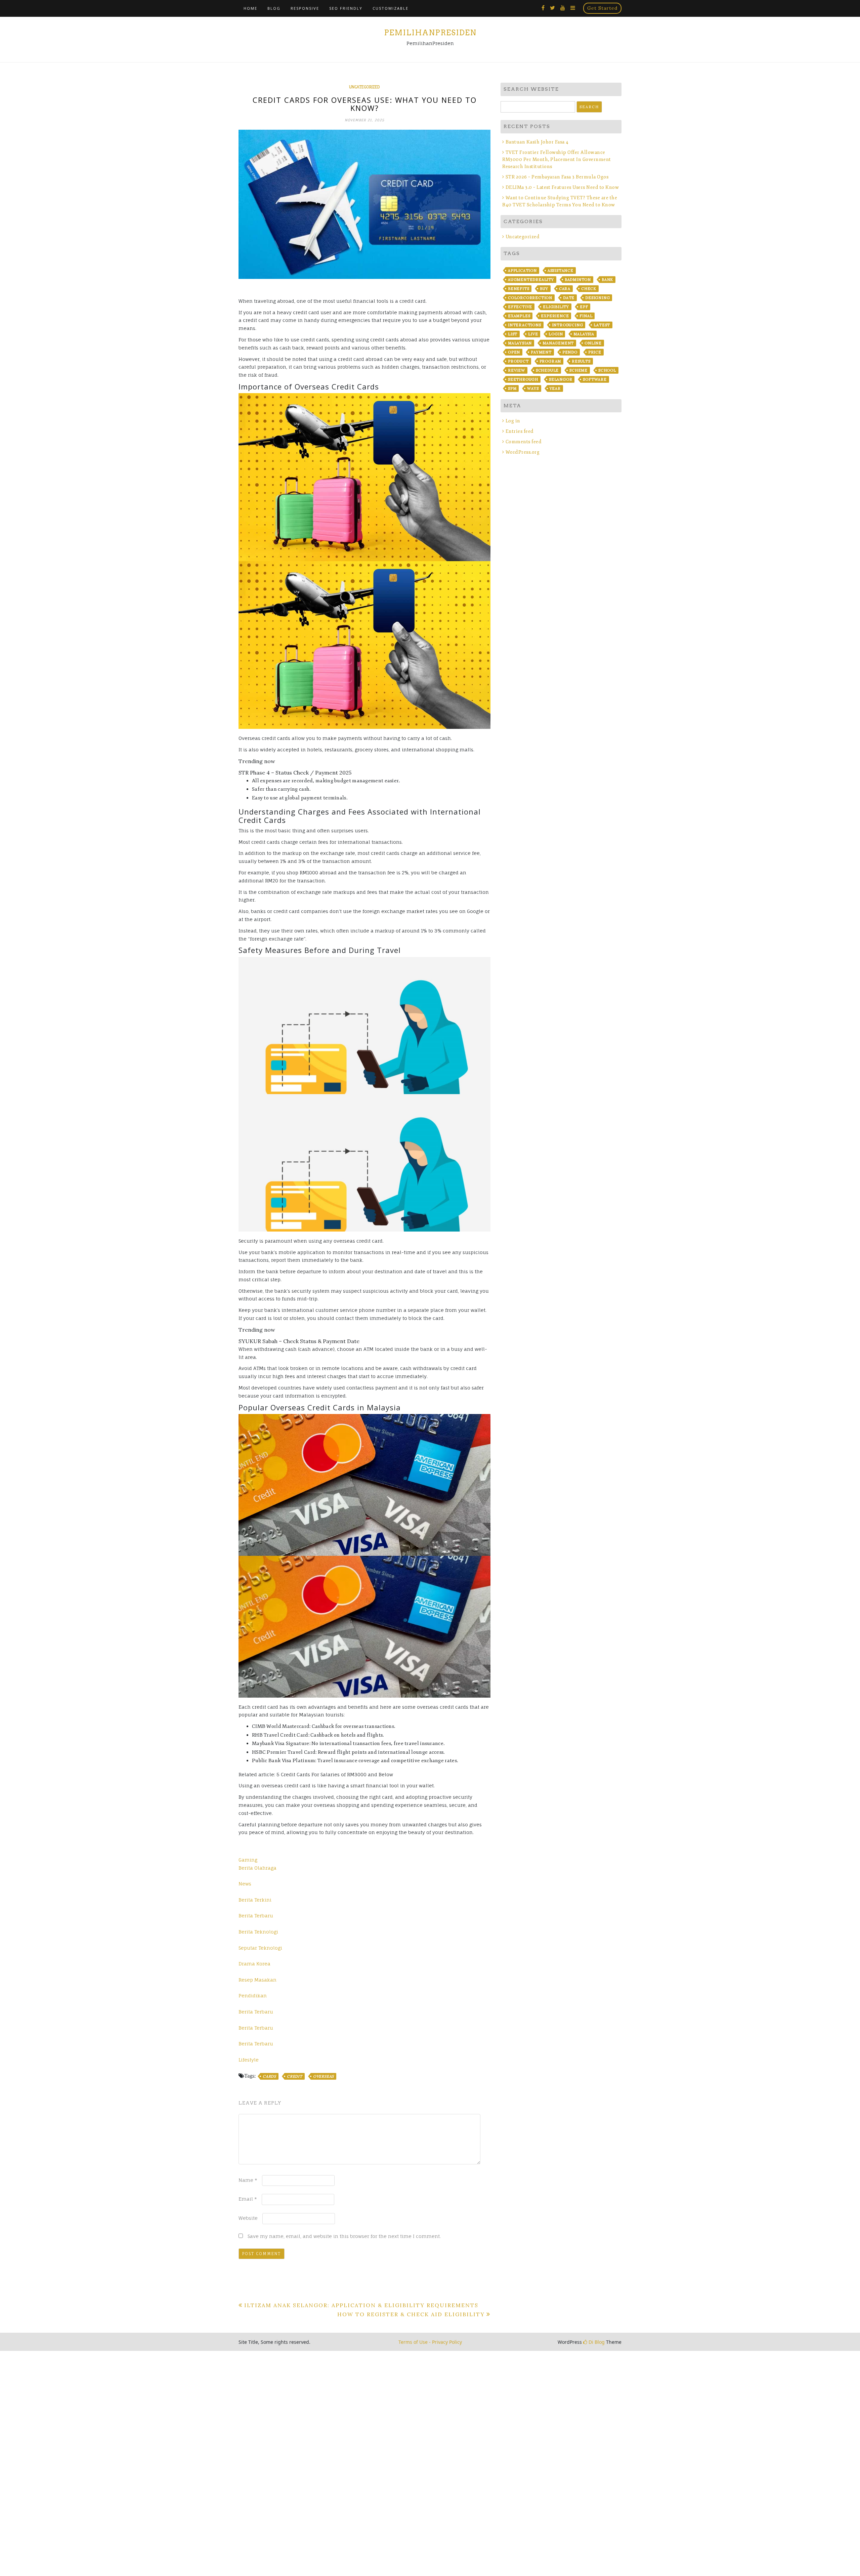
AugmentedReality (531, 280)
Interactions (525, 325)
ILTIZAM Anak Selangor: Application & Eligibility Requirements (361, 2305)
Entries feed (520, 431)
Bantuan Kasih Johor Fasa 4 (537, 142)
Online (593, 343)
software (595, 379)
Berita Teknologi (258, 1932)
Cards (269, 2076)
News (245, 1884)
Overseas (324, 2076)
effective (520, 307)
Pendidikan (253, 1996)
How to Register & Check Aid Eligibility (411, 2314)
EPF (584, 307)
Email (248, 2199)
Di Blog (596, 2342)
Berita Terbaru (256, 1916)
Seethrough (523, 379)
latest (602, 325)
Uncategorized (364, 87)
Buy (544, 289)
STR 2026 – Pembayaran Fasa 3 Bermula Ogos (557, 177)
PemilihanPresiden (430, 33)
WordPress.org (523, 452)
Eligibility (556, 307)
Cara (565, 289)
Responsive (305, 8)
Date (569, 298)
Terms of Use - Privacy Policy (430, 2342)
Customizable (391, 8)
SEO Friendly (346, 8)
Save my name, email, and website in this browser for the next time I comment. (344, 2236)
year (555, 388)
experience (555, 316)
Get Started (602, 8)
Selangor (561, 379)
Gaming (248, 1860)
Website (248, 2218)
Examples (519, 316)
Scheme (578, 370)
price (595, 352)
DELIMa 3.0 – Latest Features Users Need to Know (562, 187)
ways (533, 388)
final (586, 316)
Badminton (578, 280)
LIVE (533, 334)
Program (550, 361)
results (581, 361)
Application (522, 271)
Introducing (568, 325)
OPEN (514, 352)
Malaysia (584, 334)
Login (556, 334)
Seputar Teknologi (260, 1948)
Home (250, 8)
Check (589, 289)
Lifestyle (249, 2060)
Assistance (561, 271)
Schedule (547, 370)
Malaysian (520, 343)
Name (248, 2180)
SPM (512, 388)
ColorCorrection (530, 298)
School (607, 370)
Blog (274, 8)
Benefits (519, 289)
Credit (295, 2076)
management (558, 343)
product (518, 361)
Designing (597, 298)
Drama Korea (254, 1964)
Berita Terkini (255, 1900)
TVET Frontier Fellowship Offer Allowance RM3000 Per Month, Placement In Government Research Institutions (557, 159)
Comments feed (524, 442)
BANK (607, 280)
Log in (513, 421)
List (513, 334)
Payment (541, 352)
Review (517, 370)
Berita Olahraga (257, 1868)
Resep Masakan (257, 1980)
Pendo (570, 352)
